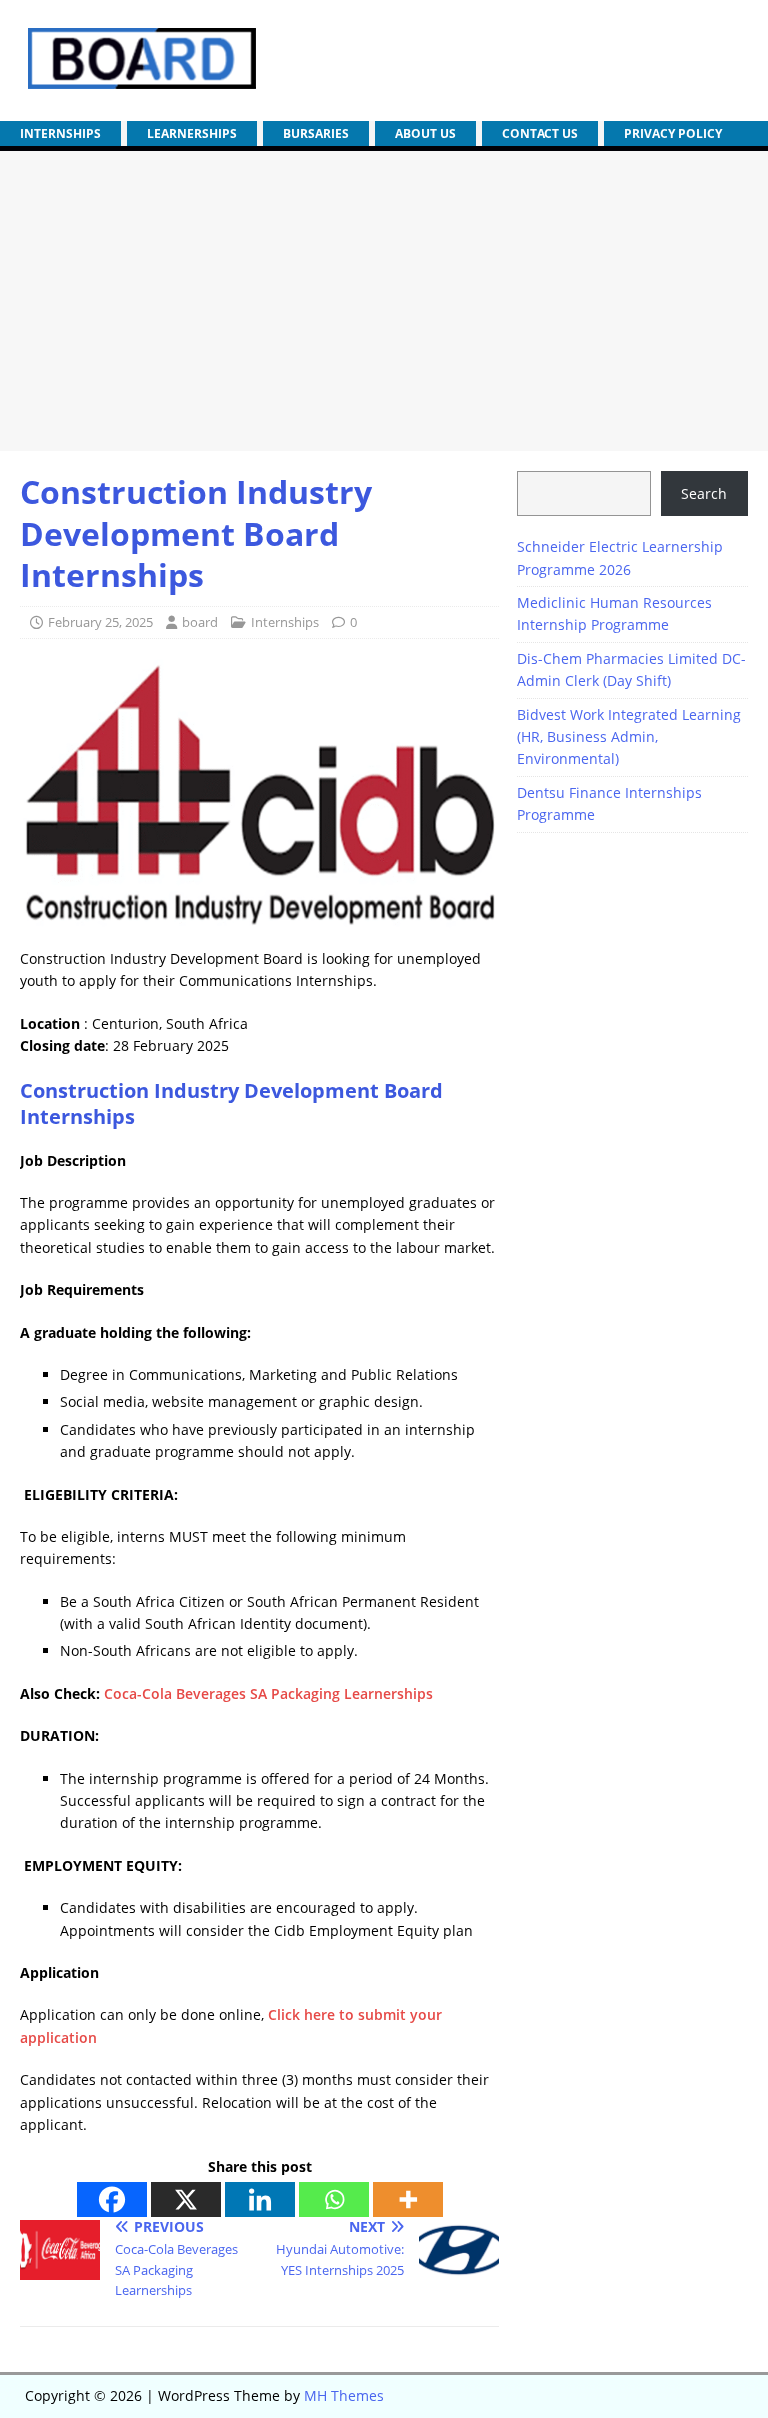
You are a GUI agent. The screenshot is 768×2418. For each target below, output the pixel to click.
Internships (60, 133)
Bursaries (316, 133)
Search (704, 493)
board (200, 622)
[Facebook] (112, 2199)
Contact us (540, 133)
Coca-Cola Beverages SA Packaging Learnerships (268, 1693)
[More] (408, 2199)
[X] (186, 2199)
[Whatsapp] (334, 2199)
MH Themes (344, 2395)
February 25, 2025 (100, 622)
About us (425, 133)
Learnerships (192, 133)
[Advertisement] (384, 301)
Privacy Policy (673, 133)
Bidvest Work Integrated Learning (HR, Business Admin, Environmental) (629, 737)
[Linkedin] (260, 2199)
